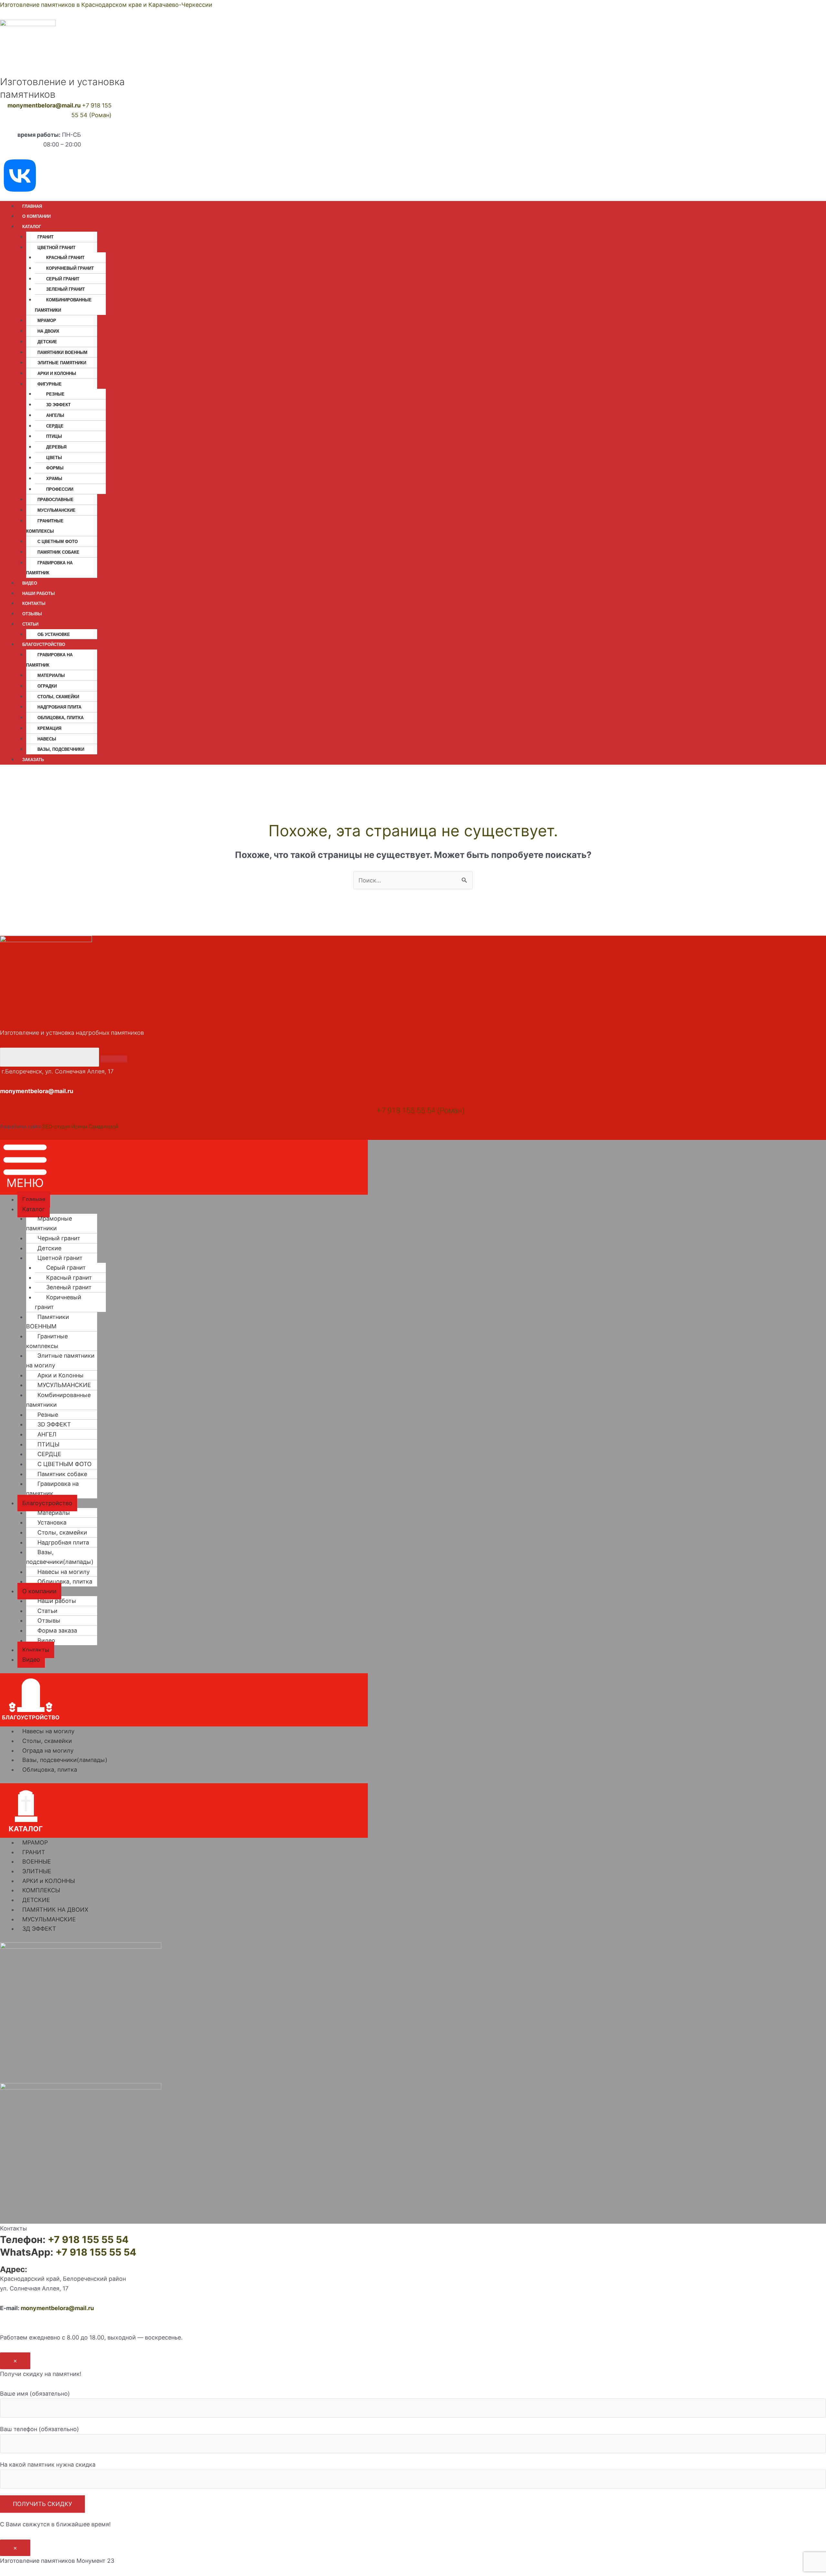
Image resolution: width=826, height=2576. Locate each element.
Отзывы (49, 1620)
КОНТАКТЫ (34, 604)
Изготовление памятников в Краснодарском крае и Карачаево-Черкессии (106, 5)
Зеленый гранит (65, 289)
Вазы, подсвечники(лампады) (60, 1557)
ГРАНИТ (45, 237)
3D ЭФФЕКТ (58, 405)
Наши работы (57, 1601)
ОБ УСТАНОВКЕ (54, 634)
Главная (34, 1199)
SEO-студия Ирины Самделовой (80, 1127)
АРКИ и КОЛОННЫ (49, 1881)
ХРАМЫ (54, 479)
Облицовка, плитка (65, 1581)
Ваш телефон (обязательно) (40, 2429)
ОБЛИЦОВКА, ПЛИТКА (60, 718)
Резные (48, 1415)
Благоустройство (47, 1503)
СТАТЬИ (30, 624)
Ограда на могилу (48, 1751)
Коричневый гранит (70, 268)
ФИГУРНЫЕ (50, 384)
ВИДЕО (30, 583)
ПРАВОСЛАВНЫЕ (55, 500)
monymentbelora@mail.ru (44, 105)
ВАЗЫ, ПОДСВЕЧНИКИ (61, 749)
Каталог (34, 1209)
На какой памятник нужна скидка (48, 2465)
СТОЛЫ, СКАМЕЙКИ (58, 697)
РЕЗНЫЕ (55, 394)
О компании (39, 1591)
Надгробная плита (59, 707)
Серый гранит (63, 279)
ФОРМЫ (55, 468)
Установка (52, 1522)
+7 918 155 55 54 (88, 2239)
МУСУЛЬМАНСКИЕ (56, 510)
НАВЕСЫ (47, 739)
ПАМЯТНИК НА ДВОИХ (55, 1910)
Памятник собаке (58, 552)
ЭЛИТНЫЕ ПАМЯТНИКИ (62, 363)
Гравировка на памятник (49, 568)
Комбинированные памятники (63, 305)
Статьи (47, 1611)
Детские (47, 342)
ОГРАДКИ (47, 686)
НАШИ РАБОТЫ (39, 594)
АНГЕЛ (47, 1434)
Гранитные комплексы (45, 526)
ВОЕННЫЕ (37, 1862)
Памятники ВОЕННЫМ (62, 352)
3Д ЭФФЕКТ (39, 1929)
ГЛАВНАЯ (32, 206)
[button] (184, 1167)
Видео (46, 1640)
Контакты (36, 1650)
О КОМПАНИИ (36, 216)
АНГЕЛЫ (55, 415)
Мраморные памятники (49, 1223)
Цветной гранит (60, 1258)
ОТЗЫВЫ (32, 614)
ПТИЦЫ (54, 436)
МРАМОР (47, 321)
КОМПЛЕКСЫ (41, 1890)
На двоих (48, 331)
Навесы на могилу (64, 1572)
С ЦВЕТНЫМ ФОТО (58, 542)
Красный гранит (65, 258)
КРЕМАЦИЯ (49, 728)
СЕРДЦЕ (55, 426)
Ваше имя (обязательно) (35, 2394)
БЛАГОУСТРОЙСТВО (44, 644)
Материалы (51, 675)
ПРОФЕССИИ (60, 489)
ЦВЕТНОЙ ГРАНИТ (56, 248)
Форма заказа (57, 1630)
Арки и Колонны (57, 373)
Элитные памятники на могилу (60, 1360)
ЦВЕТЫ (54, 458)
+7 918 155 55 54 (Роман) (421, 1111)
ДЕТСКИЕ (36, 1900)
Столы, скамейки (62, 1532)
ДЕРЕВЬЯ (56, 447)
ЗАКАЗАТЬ (33, 760)
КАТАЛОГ (32, 227)
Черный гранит (59, 1238)
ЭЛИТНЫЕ (37, 1871)
